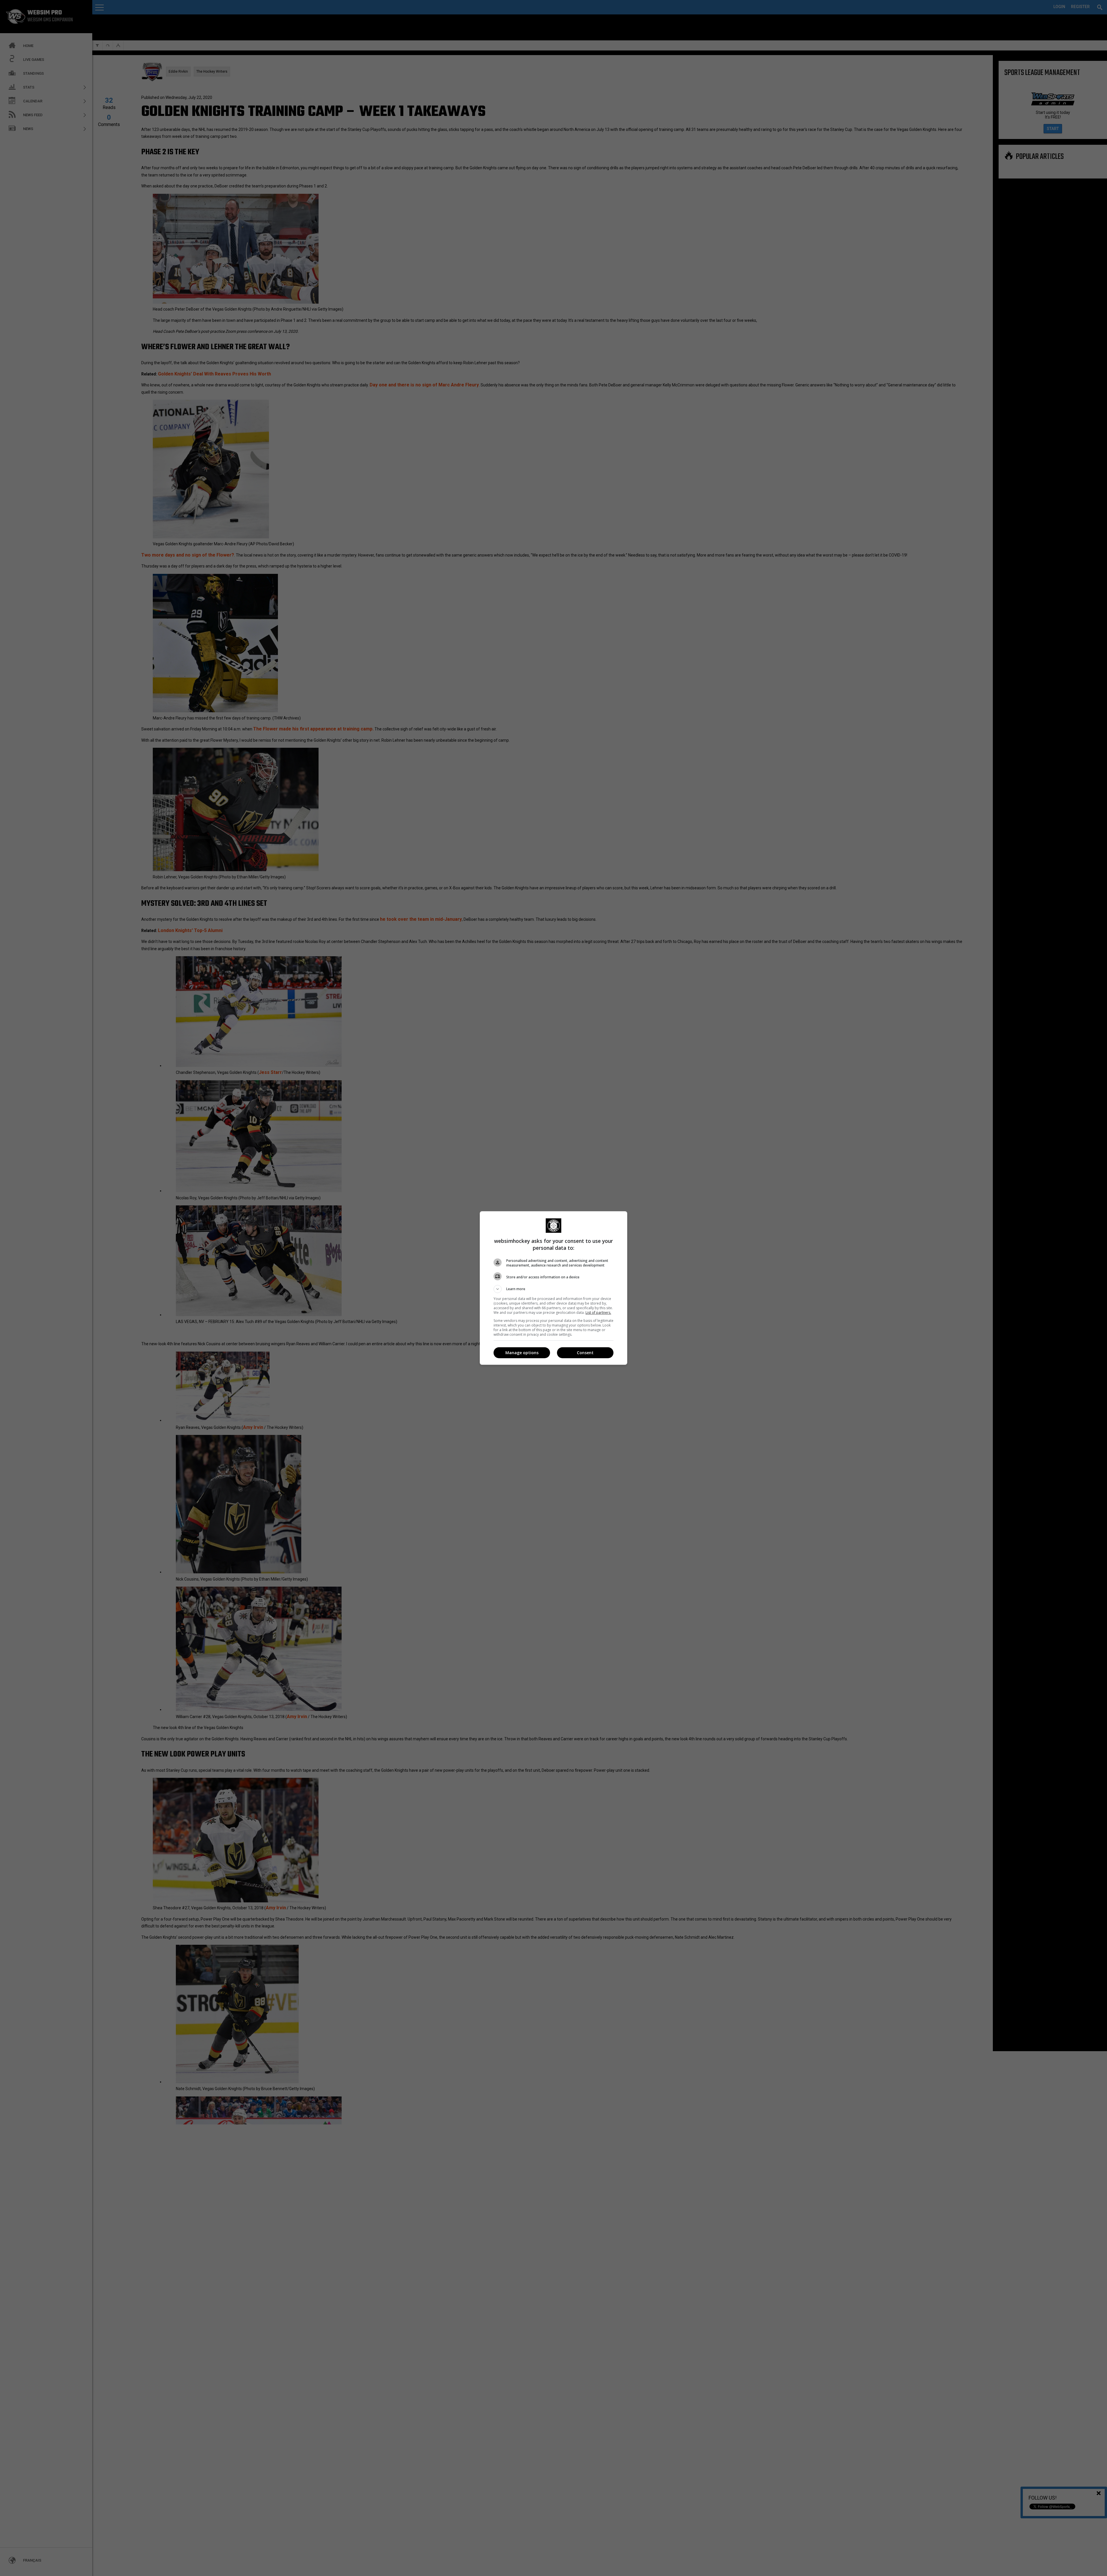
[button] (553, 1289)
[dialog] (553, 1288)
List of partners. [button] (598, 1313)
